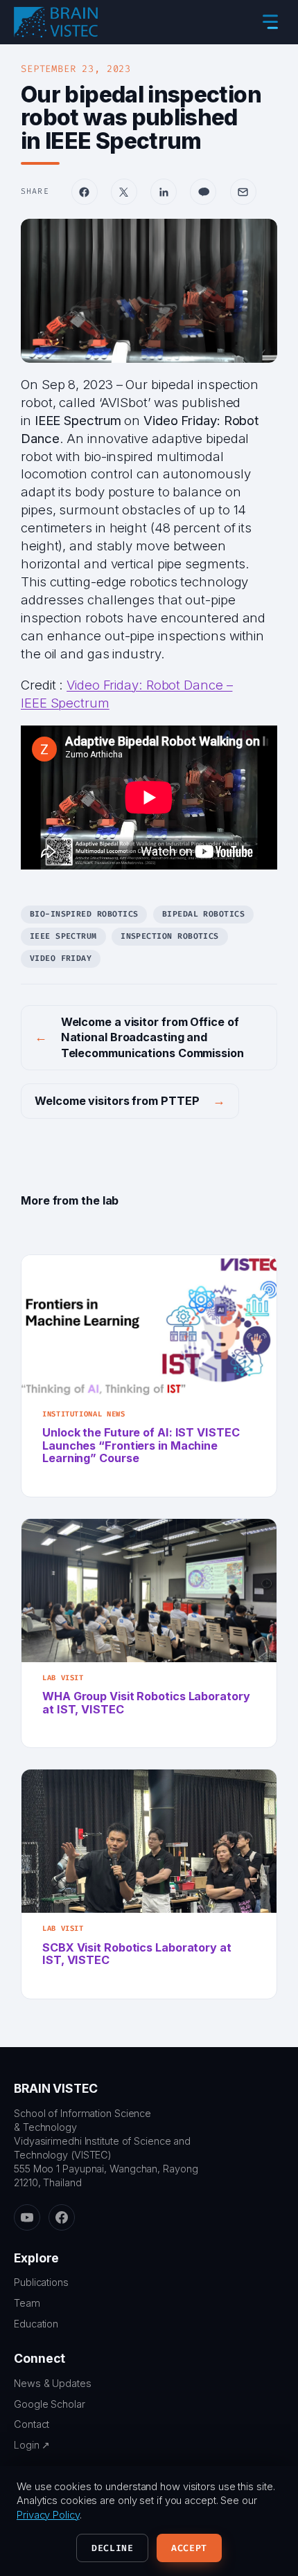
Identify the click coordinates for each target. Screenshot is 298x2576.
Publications (41, 2282)
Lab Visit (63, 1678)
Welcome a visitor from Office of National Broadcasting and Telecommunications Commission (152, 1038)
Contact (32, 2424)
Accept (189, 2548)
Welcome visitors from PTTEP (117, 1101)
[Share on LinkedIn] (164, 192)
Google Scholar (50, 2404)
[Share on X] (124, 192)
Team (27, 2303)
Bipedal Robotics (203, 914)
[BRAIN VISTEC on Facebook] (62, 2217)
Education (36, 2324)
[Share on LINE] (203, 192)
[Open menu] (270, 22)
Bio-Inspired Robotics (84, 914)
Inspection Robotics (170, 936)
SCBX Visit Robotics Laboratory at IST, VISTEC (137, 1954)
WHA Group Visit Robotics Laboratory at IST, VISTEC (146, 1703)
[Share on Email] (243, 192)
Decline (113, 2548)
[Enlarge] (259, 237)
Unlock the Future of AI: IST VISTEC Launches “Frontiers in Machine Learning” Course (141, 1445)
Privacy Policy (48, 2515)
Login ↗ (32, 2445)
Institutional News (84, 1414)
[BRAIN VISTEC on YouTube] (27, 2217)
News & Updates (53, 2383)
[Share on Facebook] (85, 192)
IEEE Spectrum (63, 936)
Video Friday (61, 958)
